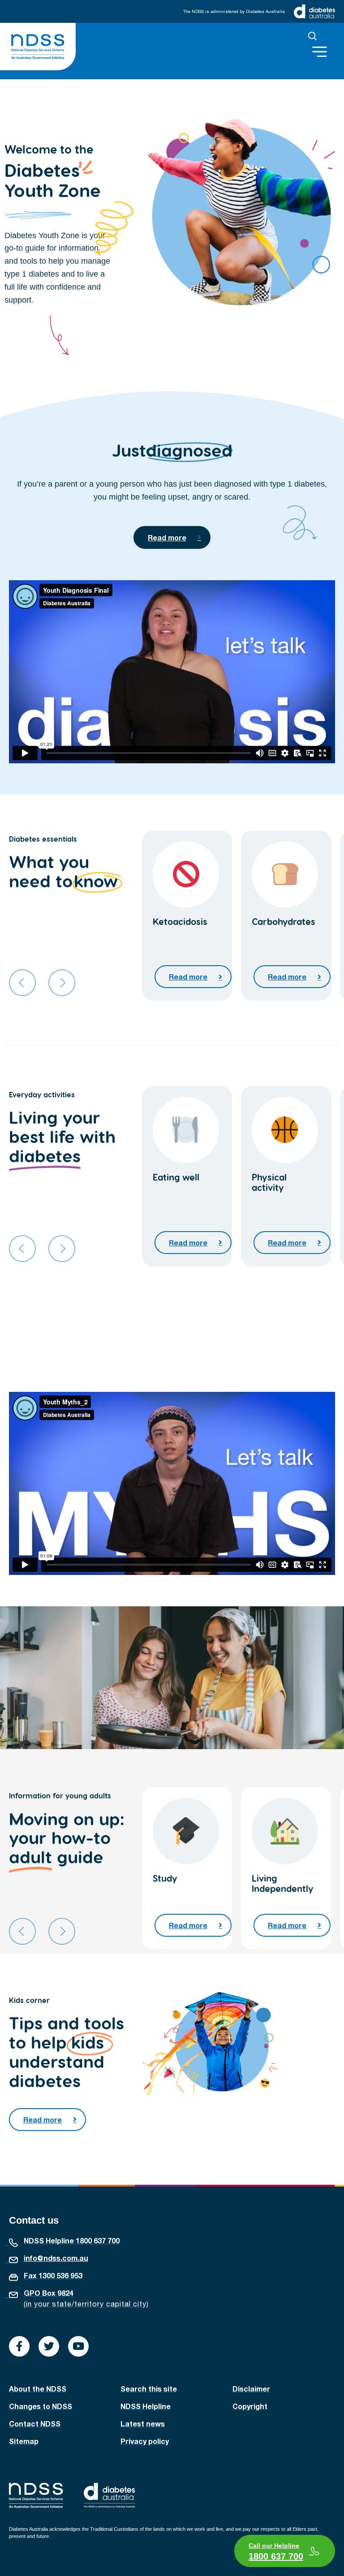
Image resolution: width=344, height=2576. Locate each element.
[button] (313, 36)
